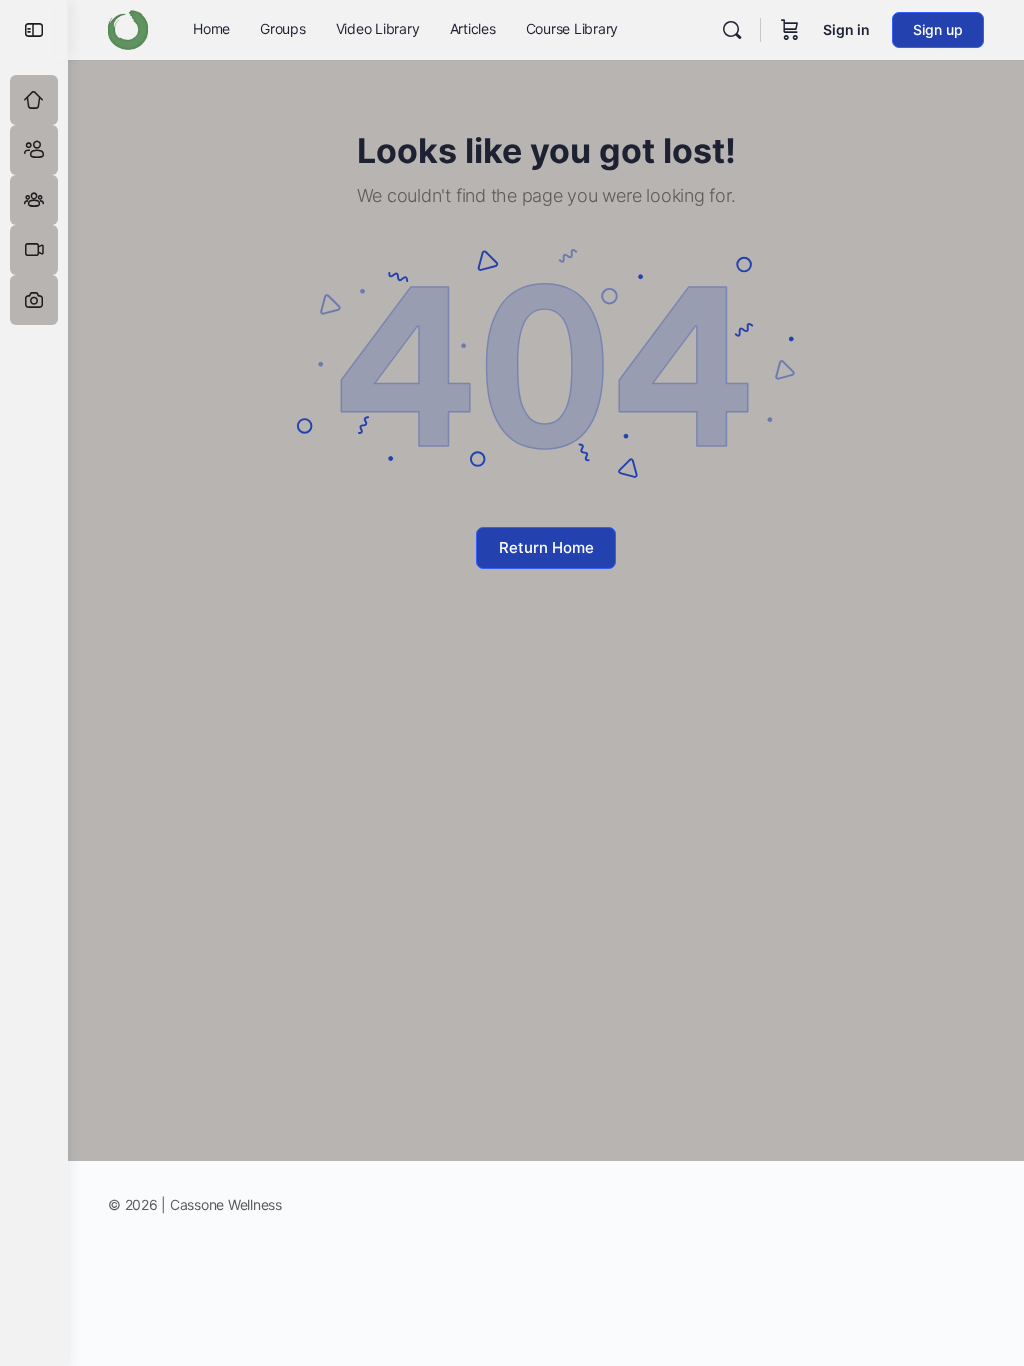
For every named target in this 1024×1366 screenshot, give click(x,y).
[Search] (732, 30)
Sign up (938, 29)
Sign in (846, 29)
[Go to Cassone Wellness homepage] (128, 28)
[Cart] (790, 30)
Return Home (546, 547)
